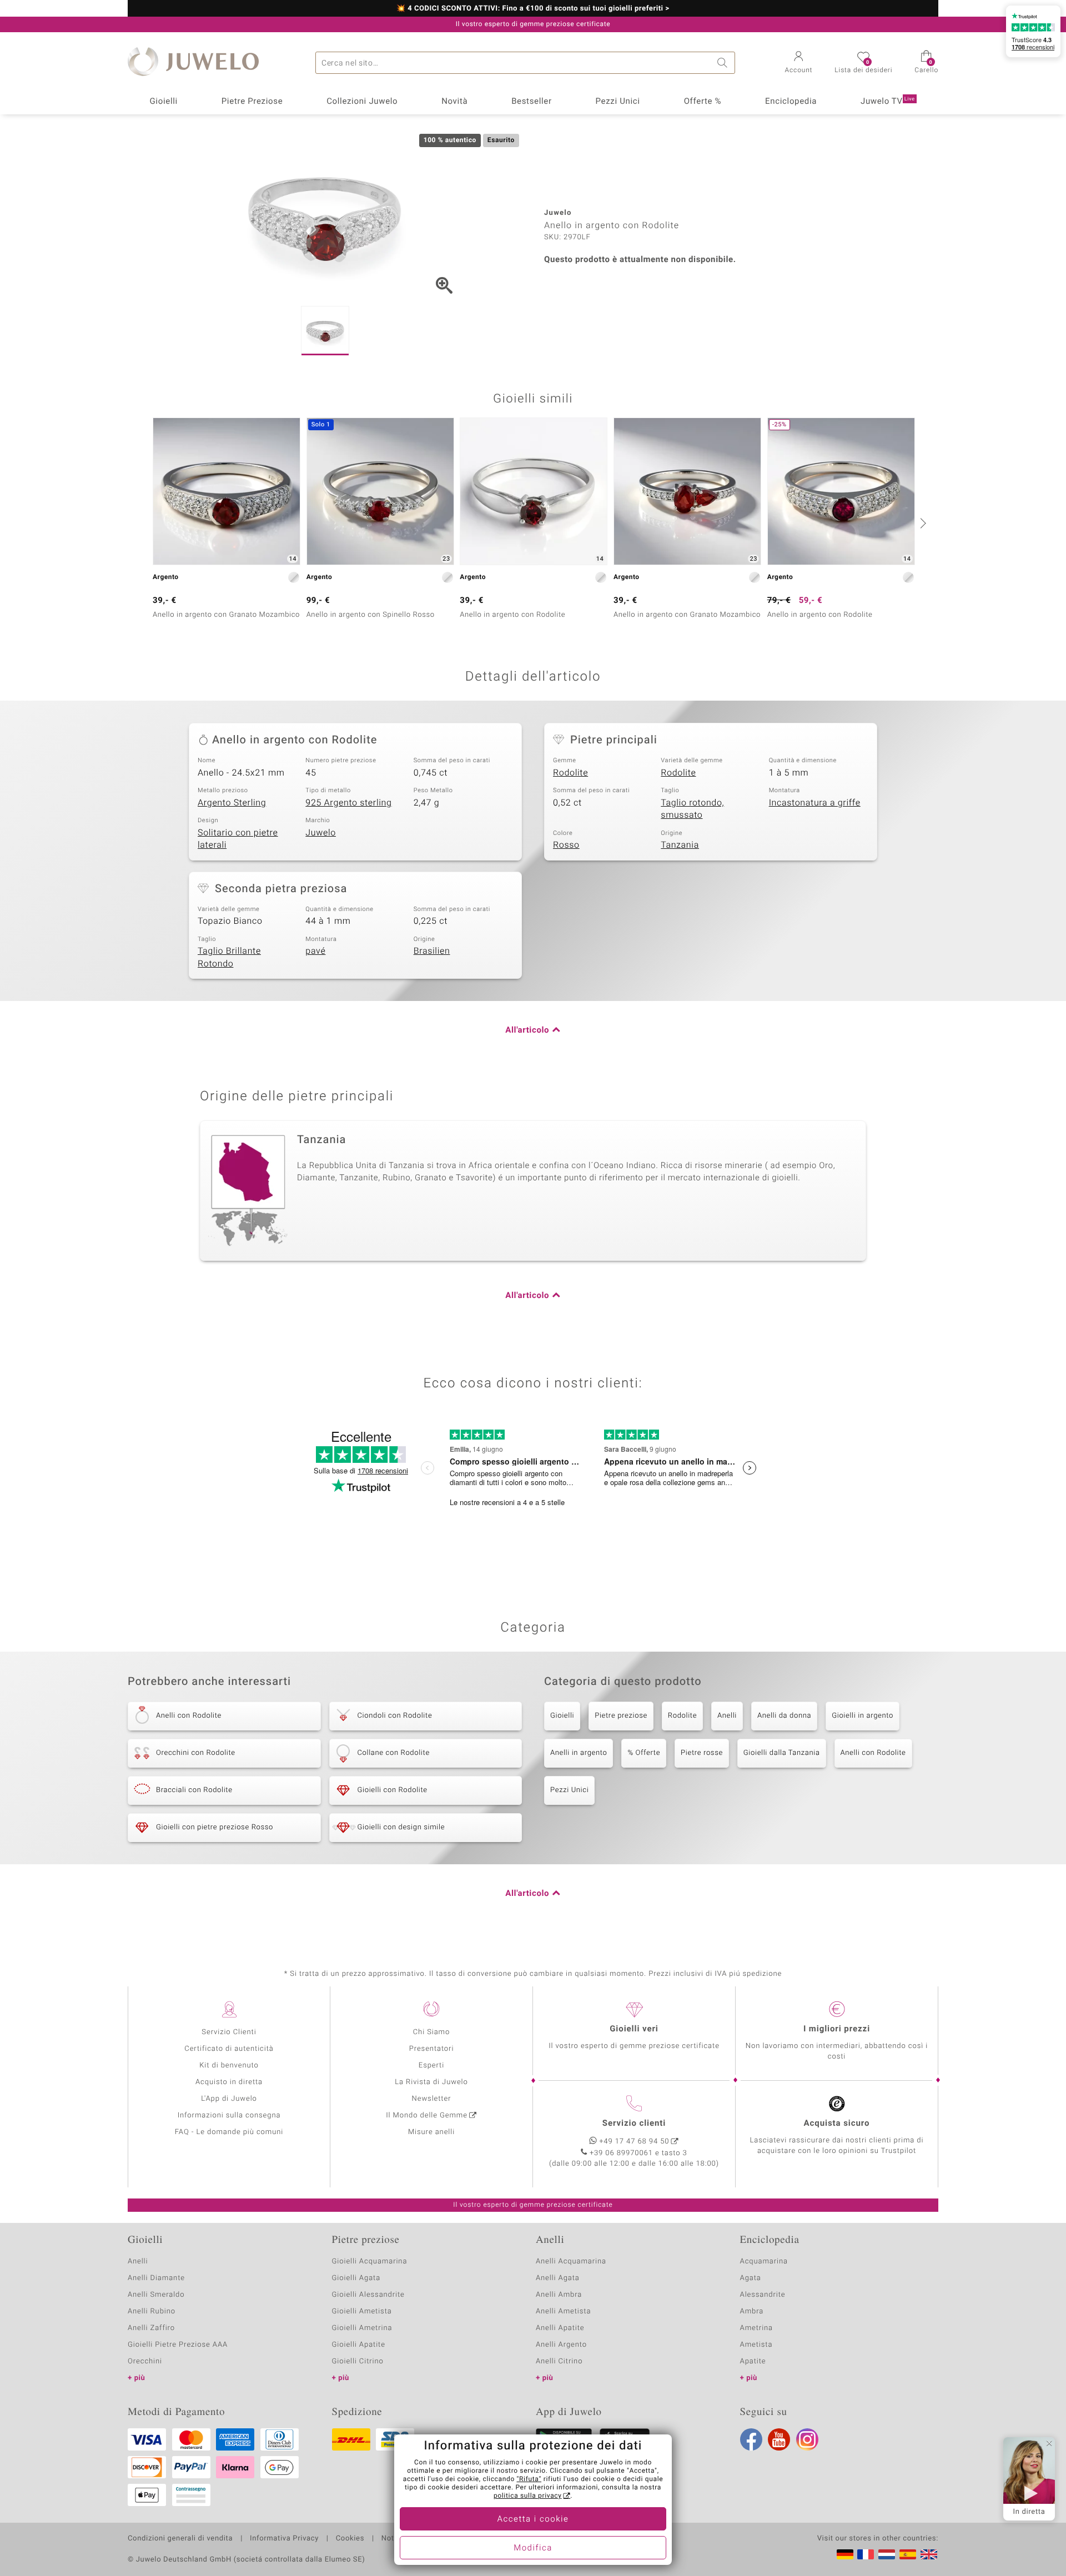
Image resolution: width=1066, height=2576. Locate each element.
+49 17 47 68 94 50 (635, 2142)
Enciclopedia (791, 102)
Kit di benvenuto (229, 2066)
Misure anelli (431, 2132)
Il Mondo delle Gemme (427, 2115)
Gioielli (164, 102)
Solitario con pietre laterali (238, 839)
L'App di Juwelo (229, 2099)
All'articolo (527, 1030)
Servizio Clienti (229, 2032)
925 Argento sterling (348, 803)
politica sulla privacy (528, 2496)
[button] (799, 63)
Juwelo (321, 833)
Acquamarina (764, 2261)
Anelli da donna (784, 1716)
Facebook (751, 2439)
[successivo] (922, 523)
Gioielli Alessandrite (368, 2295)
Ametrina (757, 2328)
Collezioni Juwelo (362, 102)
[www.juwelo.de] (845, 2554)
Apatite (753, 2361)
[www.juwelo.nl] (887, 2554)
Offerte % (703, 102)
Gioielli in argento (863, 1716)
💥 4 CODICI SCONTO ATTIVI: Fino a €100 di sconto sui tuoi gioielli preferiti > (533, 9)
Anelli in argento (579, 1753)
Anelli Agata (558, 2278)
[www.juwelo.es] (908, 2554)
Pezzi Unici (617, 102)
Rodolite (570, 773)
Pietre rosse (702, 1753)
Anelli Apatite (560, 2328)
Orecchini (145, 2361)
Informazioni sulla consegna (229, 2115)
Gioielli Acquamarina (370, 2261)
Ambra (752, 2311)
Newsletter (432, 2099)
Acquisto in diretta (229, 2082)
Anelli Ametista (563, 2311)
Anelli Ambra (559, 2295)
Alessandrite (763, 2295)
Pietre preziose (621, 1716)
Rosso (566, 845)
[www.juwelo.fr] (866, 2554)
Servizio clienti (634, 2124)
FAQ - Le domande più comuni (229, 2132)
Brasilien (432, 951)
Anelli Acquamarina (571, 2261)
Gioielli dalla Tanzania (782, 1753)
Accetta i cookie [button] (533, 2519)
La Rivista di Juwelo (431, 2082)
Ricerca (724, 63)
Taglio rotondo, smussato (692, 809)
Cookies (350, 2539)
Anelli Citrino (559, 2361)
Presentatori (432, 2049)
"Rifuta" (529, 2479)
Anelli (727, 1716)
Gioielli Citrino (358, 2361)
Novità (454, 102)
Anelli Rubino (152, 2311)
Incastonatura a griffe (815, 803)
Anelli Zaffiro (151, 2328)
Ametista (756, 2345)
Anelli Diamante (156, 2278)
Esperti (431, 2066)
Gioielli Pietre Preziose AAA (178, 2345)
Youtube (779, 2439)
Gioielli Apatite (359, 2345)
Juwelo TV (888, 102)
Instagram (807, 2439)
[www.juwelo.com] (929, 2554)
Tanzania (680, 845)
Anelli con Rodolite (873, 1753)
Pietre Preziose (252, 102)
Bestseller (532, 102)
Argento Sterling (232, 803)
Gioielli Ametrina (362, 2328)
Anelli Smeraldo (156, 2295)
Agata (751, 2278)
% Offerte (644, 1753)
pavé (315, 951)
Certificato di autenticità (229, 2049)
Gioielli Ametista (362, 2311)
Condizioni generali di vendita (180, 2539)
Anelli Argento (561, 2345)
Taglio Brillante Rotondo (229, 957)
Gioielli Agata (356, 2278)
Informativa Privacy (284, 2539)
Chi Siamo (432, 2032)
